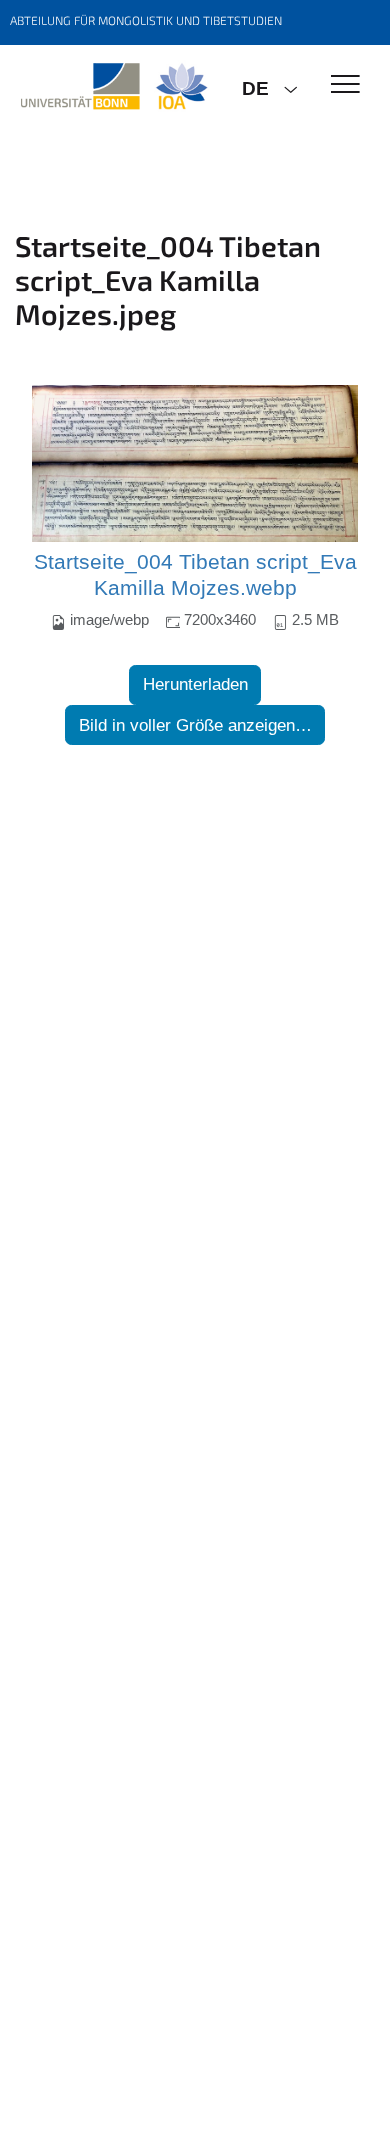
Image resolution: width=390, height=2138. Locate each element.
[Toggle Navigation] (345, 85)
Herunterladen (195, 684)
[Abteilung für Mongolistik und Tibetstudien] (113, 87)
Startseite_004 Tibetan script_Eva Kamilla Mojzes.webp (195, 575)
